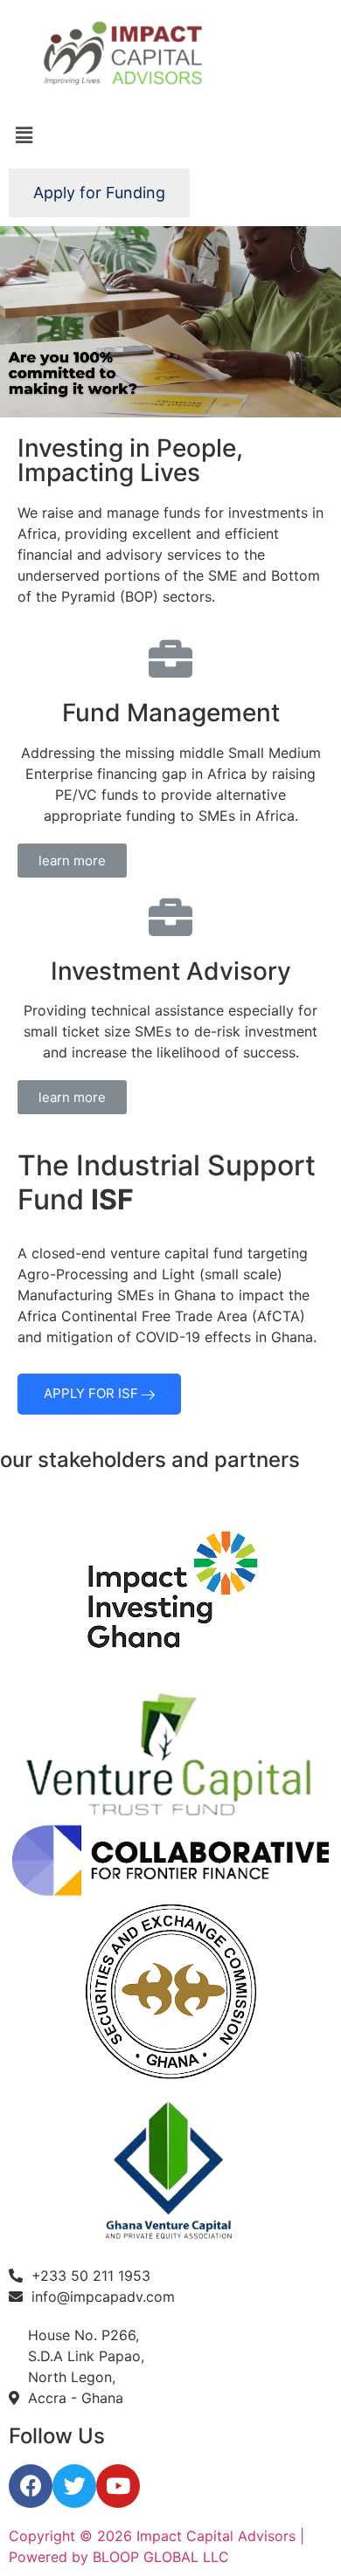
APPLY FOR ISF (93, 1393)
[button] (72, 861)
